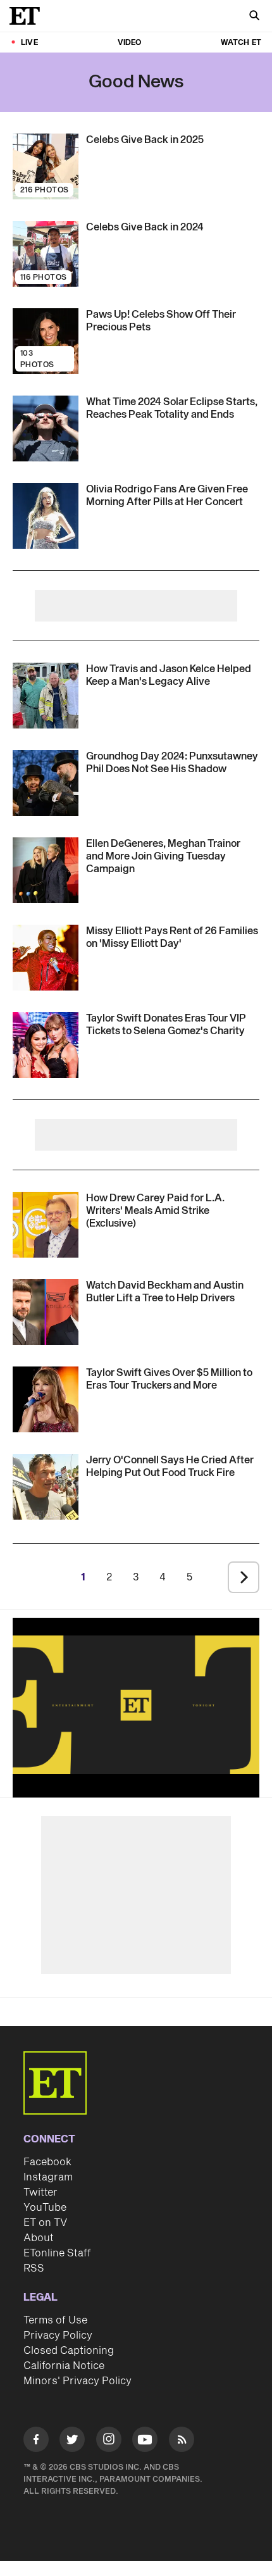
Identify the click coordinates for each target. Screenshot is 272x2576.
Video (130, 43)
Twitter (40, 2192)
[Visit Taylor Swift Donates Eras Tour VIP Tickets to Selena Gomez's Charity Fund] (46, 1045)
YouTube (45, 2208)
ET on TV (45, 2223)
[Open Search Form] (254, 17)
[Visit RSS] (182, 2442)
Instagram (48, 2177)
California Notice (64, 2366)
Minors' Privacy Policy (77, 2381)
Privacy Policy (58, 2335)
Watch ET (241, 43)
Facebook (47, 2162)
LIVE (29, 43)
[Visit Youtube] (145, 2439)
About (39, 2238)
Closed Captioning (69, 2351)
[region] (136, 1705)
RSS (34, 2268)
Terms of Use (55, 2320)
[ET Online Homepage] (28, 16)
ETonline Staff (57, 2253)
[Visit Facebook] (36, 2442)
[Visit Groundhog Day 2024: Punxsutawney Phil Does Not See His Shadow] (46, 783)
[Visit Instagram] (109, 2442)
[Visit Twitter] (72, 2442)
